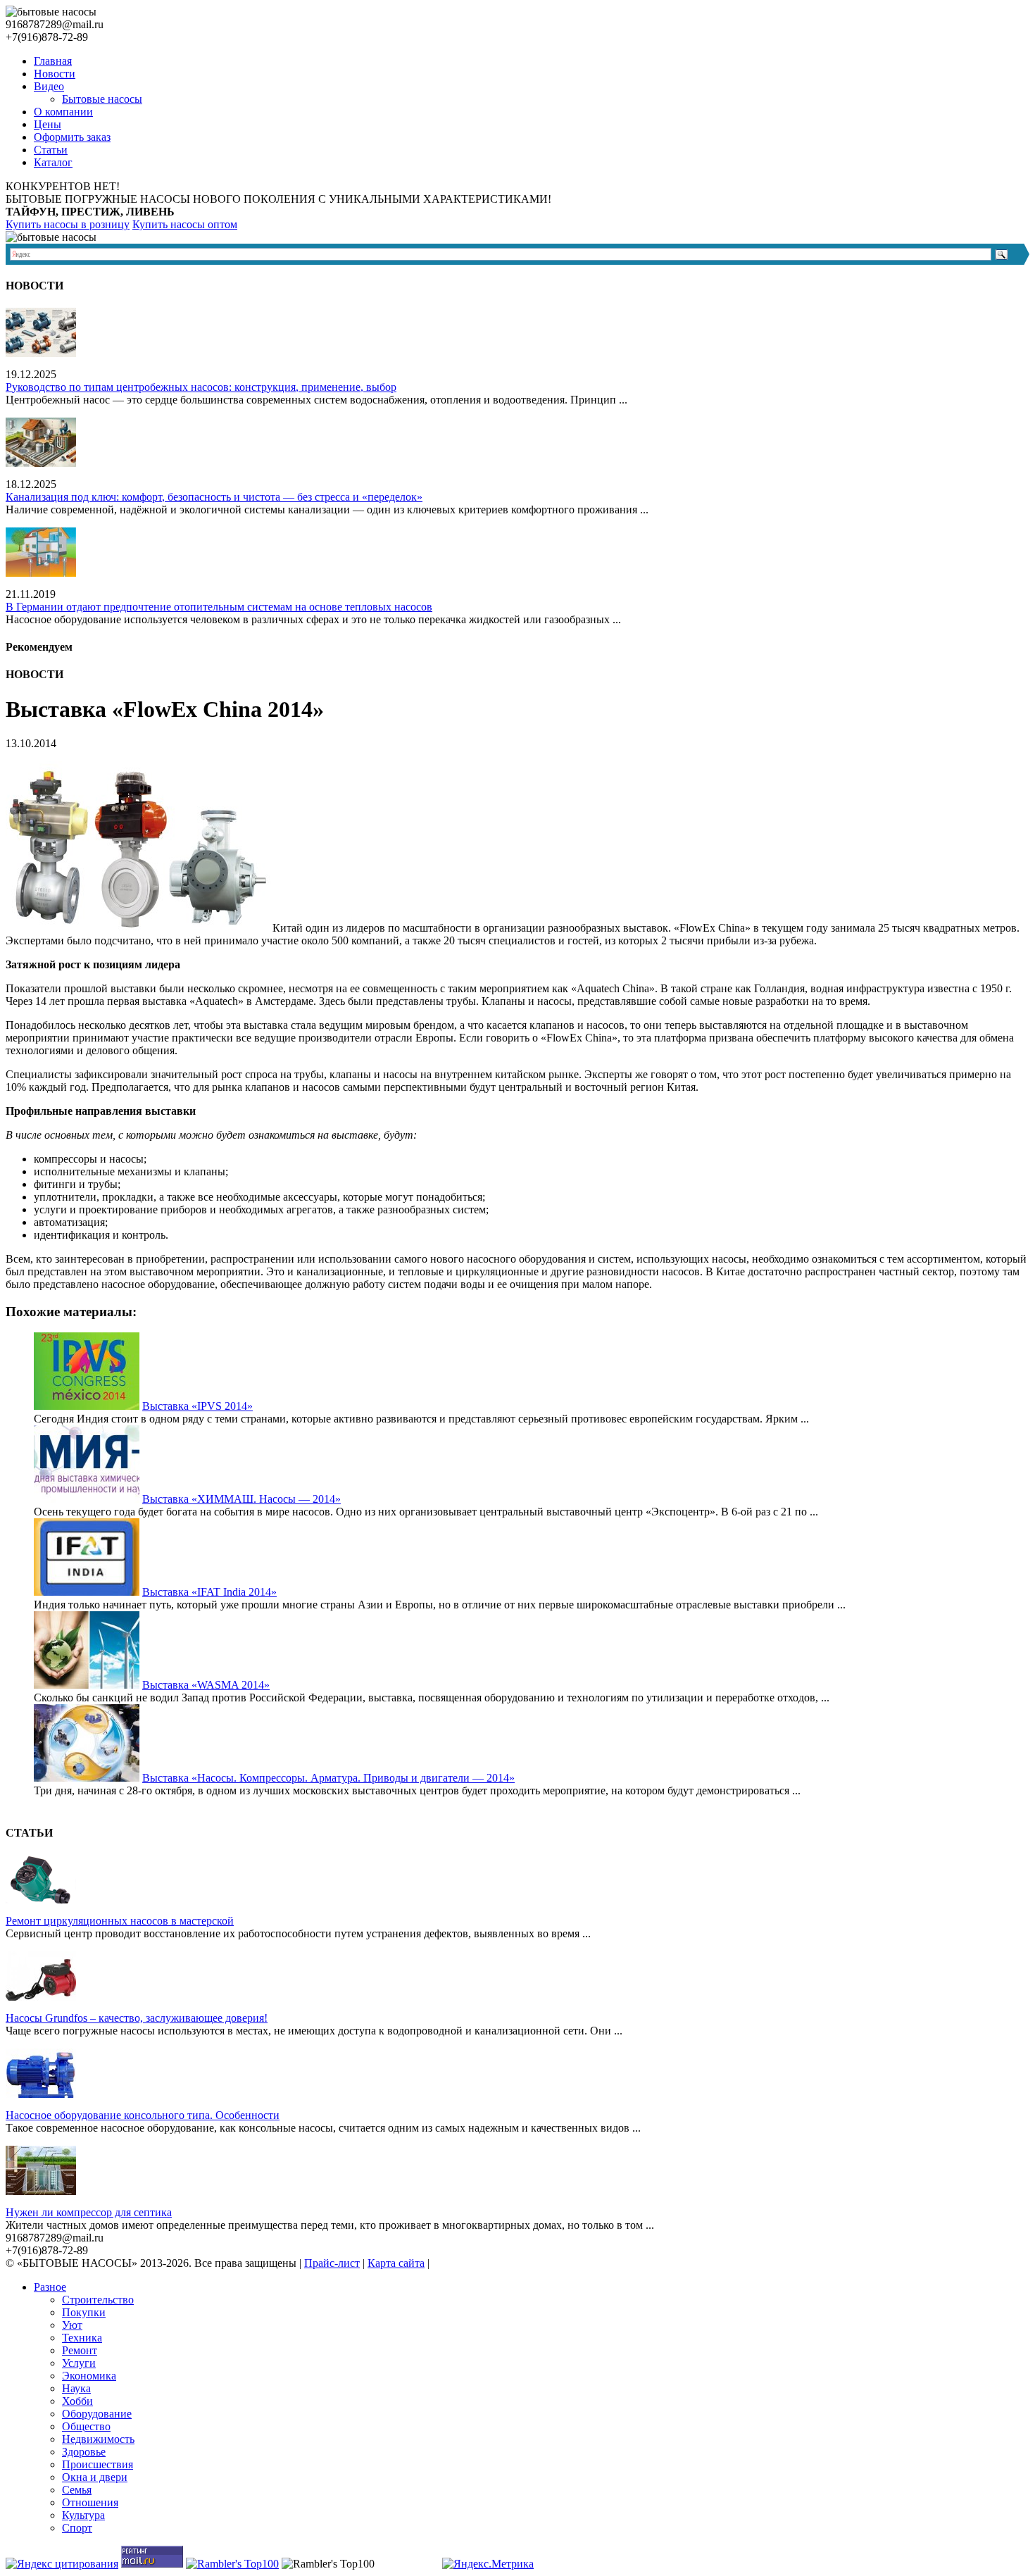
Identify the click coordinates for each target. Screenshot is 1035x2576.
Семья (77, 2490)
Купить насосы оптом (185, 224)
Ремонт (80, 2350)
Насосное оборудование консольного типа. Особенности (143, 2115)
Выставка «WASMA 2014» (206, 1685)
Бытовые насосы (102, 99)
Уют (72, 2325)
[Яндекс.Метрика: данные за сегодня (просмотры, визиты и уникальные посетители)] (488, 2564)
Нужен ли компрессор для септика (89, 2212)
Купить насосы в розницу (68, 224)
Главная (53, 61)
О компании (63, 112)
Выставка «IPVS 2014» (197, 1406)
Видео (49, 86)
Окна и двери (95, 2477)
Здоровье (84, 2452)
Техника (82, 2338)
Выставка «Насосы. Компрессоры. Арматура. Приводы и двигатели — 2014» (328, 1778)
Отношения (90, 2502)
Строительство (98, 2300)
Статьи (51, 150)
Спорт (77, 2528)
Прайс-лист (332, 2263)
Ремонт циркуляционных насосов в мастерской (120, 1921)
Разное (50, 2287)
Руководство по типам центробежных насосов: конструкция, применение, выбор (201, 387)
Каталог (53, 162)
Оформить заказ (72, 137)
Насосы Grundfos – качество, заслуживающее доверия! (137, 2018)
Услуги (79, 2363)
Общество (86, 2426)
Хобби (77, 2401)
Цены (48, 124)
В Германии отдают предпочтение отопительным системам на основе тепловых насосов (219, 607)
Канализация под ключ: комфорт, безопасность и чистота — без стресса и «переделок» (214, 497)
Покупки (84, 2312)
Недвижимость (98, 2439)
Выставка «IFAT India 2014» (209, 1592)
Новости (55, 74)
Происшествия (98, 2464)
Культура (83, 2515)
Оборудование (97, 2414)
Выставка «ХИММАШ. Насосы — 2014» (241, 1499)
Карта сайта (396, 2263)
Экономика (89, 2376)
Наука (76, 2388)
